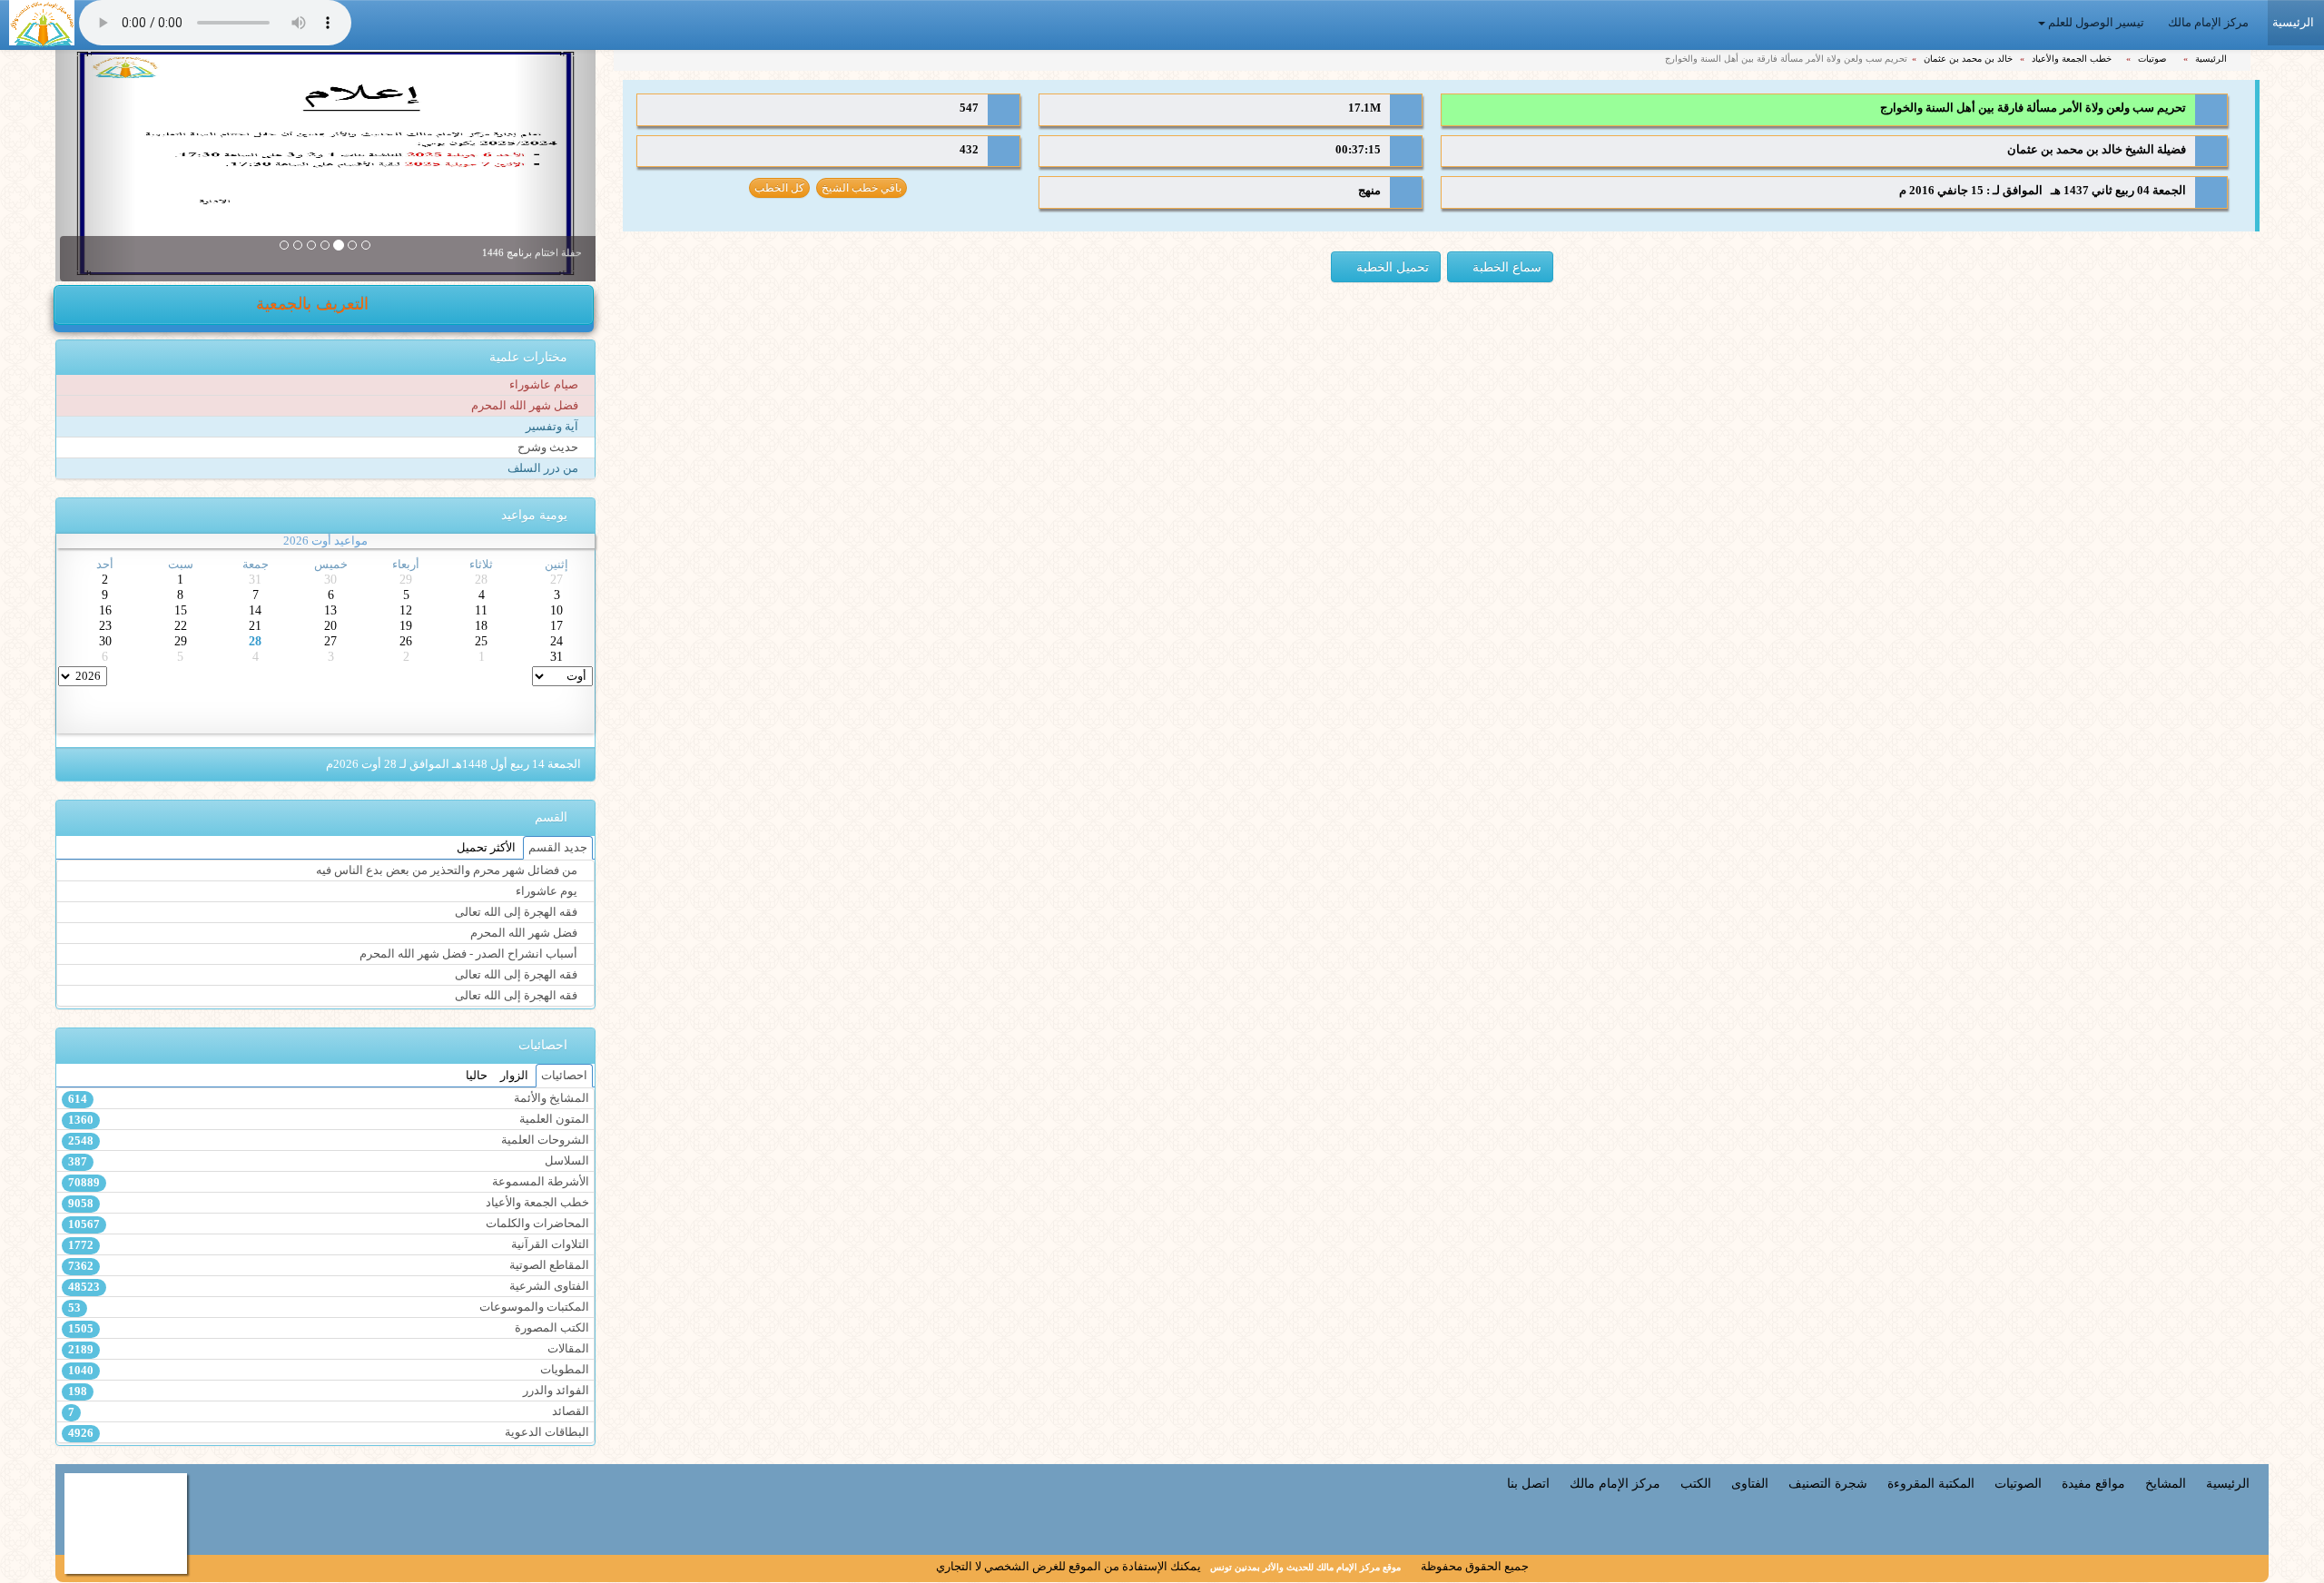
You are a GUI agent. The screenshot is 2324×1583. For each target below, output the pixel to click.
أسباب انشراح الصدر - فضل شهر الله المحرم (470, 954)
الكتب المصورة (328, 1328)
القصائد (328, 1412)
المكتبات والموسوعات (328, 1308)
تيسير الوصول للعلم (2096, 23)
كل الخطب (779, 188)
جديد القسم (558, 848)
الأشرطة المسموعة (328, 1182)
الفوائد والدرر (328, 1391)
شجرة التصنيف (1828, 1483)
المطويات (328, 1370)
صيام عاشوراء (545, 385)
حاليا (477, 1076)
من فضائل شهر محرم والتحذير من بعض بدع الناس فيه (448, 870)
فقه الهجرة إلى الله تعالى (517, 912)
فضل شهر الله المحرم (526, 406)
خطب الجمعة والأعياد (2073, 59)
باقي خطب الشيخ (862, 188)
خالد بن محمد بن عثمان (1969, 59)
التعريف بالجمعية (315, 304)
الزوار (514, 1076)
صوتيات (2153, 59)
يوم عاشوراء (548, 891)
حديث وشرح (549, 447)
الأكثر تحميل (486, 848)
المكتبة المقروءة (1931, 1483)
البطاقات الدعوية (328, 1433)
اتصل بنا (1528, 1483)
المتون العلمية (328, 1120)
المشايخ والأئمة (328, 1099)
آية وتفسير (553, 427)
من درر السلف (544, 468)
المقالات (328, 1349)
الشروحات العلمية (328, 1141)
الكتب (1696, 1483)
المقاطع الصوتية (328, 1266)
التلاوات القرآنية (328, 1245)
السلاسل (328, 1161)
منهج (1369, 191)
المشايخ (2166, 1483)
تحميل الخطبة (1391, 267)
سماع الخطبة (1505, 267)
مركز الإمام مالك (2210, 23)
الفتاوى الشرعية (328, 1287)
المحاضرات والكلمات (328, 1224)
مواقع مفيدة (2093, 1483)
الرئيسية (2212, 59)
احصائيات (564, 1076)
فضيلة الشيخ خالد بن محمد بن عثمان (2097, 150)
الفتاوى (1750, 1483)
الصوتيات (2018, 1483)
